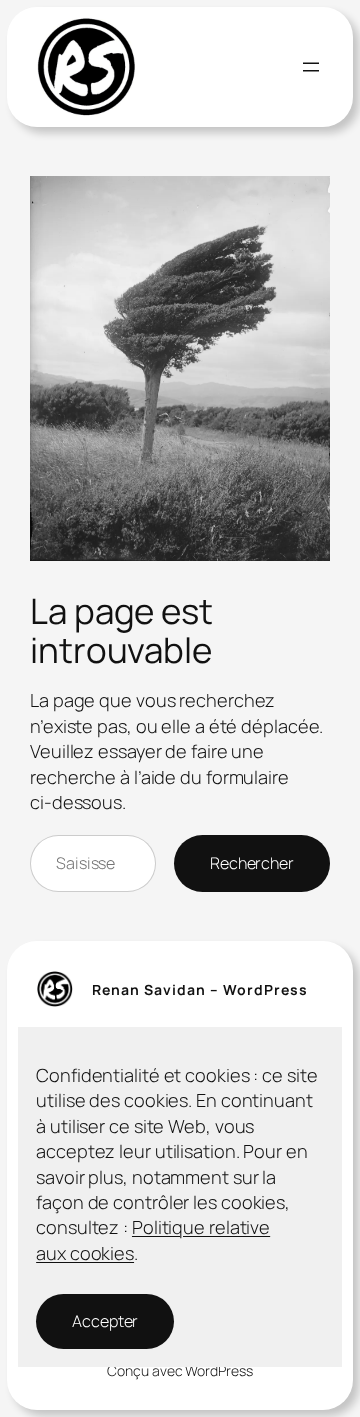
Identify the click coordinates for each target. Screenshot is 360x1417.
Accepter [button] (105, 1321)
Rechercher (252, 863)
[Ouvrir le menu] (311, 67)
